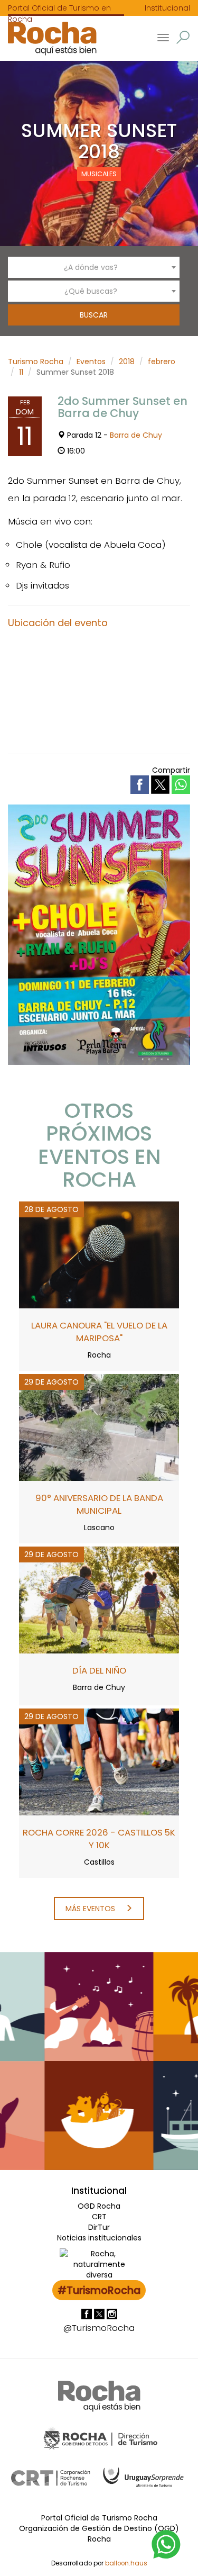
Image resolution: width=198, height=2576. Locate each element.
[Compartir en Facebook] (141, 784)
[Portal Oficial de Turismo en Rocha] (48, 38)
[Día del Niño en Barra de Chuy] (99, 1599)
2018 (127, 361)
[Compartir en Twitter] (161, 784)
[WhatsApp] (166, 2544)
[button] (183, 37)
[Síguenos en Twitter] (100, 2313)
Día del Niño (99, 1670)
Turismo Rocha (36, 361)
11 (21, 372)
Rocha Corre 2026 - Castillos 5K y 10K (99, 1839)
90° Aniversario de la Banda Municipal (99, 1504)
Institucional (167, 8)
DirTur (99, 2227)
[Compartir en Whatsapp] (181, 785)
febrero (162, 361)
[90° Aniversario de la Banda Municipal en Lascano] (99, 1427)
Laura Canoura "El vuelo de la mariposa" (99, 1332)
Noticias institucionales (99, 2238)
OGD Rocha (99, 2206)
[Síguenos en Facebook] (88, 2313)
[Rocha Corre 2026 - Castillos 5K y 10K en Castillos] (99, 1761)
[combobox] (94, 267)
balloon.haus (126, 2563)
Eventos (91, 361)
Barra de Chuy (136, 435)
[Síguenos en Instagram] (112, 2313)
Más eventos (91, 1909)
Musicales (99, 174)
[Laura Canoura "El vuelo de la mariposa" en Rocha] (99, 1254)
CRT (99, 2217)
